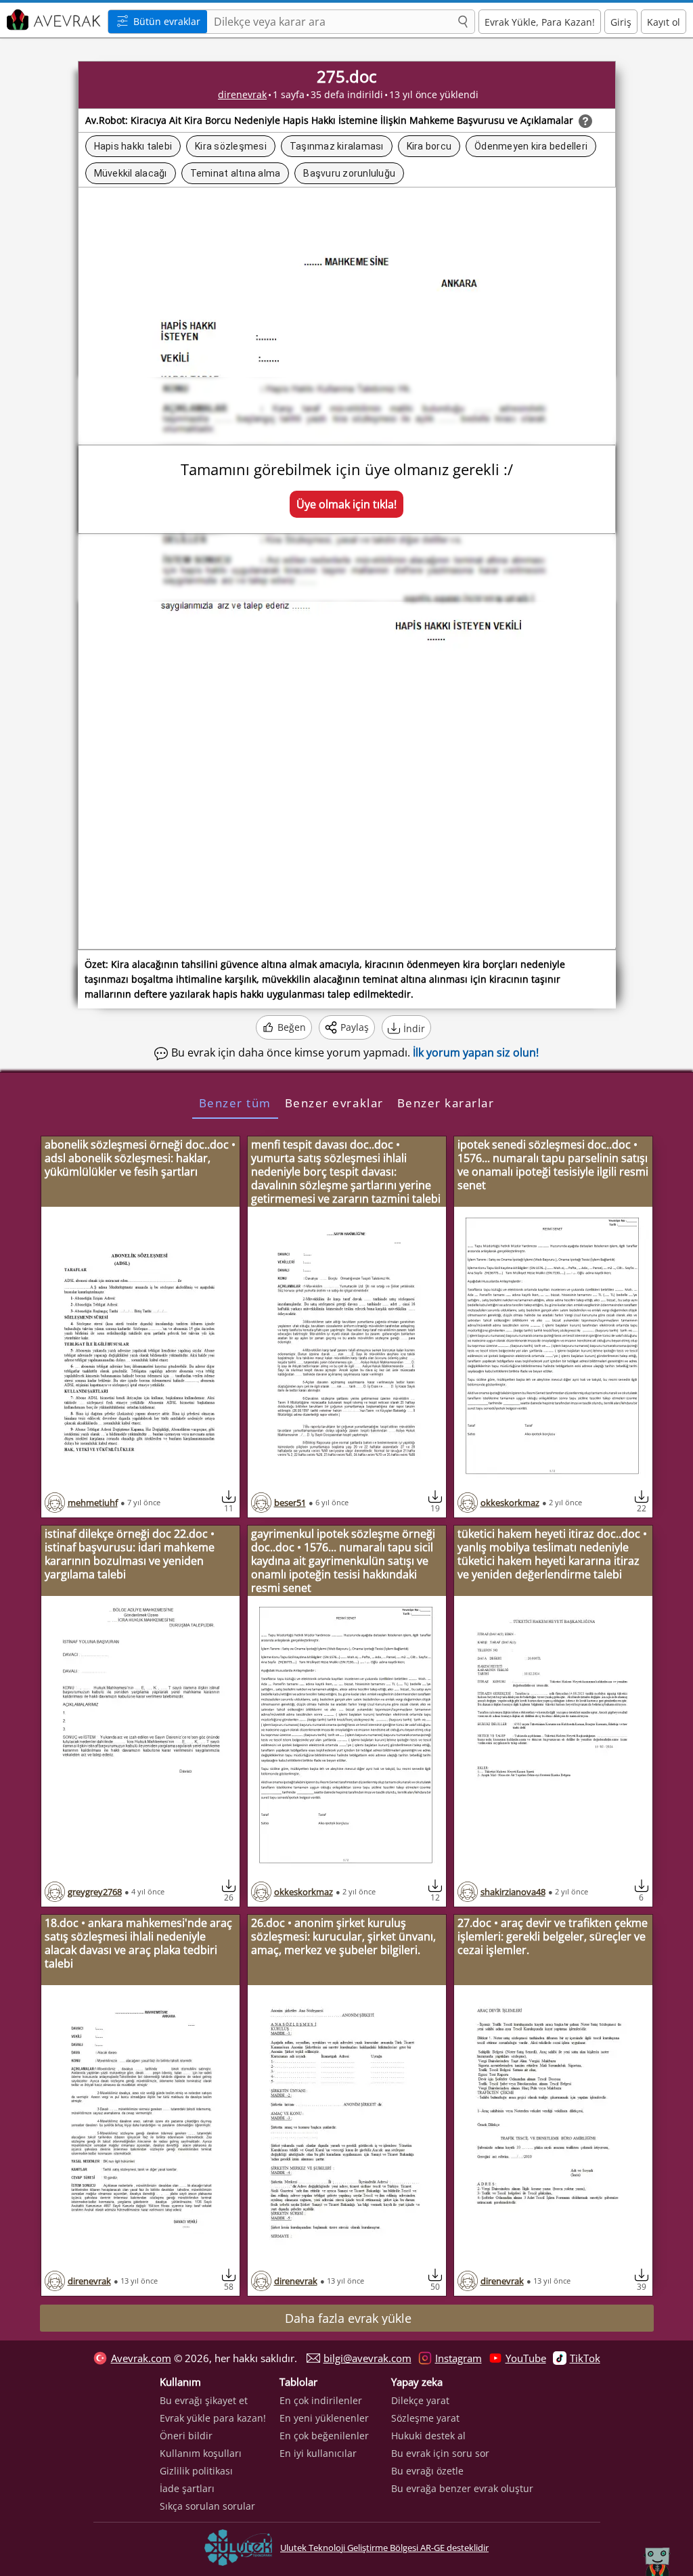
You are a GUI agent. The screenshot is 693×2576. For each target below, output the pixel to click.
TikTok (585, 2358)
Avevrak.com (141, 2358)
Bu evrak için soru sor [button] (440, 2453)
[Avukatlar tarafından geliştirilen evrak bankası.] (52, 20)
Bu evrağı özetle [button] (427, 2471)
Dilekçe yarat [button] (420, 2400)
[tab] (235, 1103)
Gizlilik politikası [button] (196, 2471)
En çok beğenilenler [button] (324, 2436)
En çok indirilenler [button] (321, 2400)
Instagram (459, 2358)
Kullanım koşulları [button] (201, 2453)
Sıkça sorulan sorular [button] (207, 2506)
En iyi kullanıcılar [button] (318, 2453)
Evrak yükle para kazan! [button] (213, 2418)
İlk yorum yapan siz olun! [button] (476, 1052)
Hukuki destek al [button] (428, 2436)
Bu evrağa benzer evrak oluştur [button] (462, 2488)
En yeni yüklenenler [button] (324, 2418)
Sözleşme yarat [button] (425, 2418)
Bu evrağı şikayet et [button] (204, 2400)
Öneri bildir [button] (186, 2436)
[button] (463, 22)
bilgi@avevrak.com (367, 2358)
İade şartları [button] (187, 2488)
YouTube (526, 2358)
